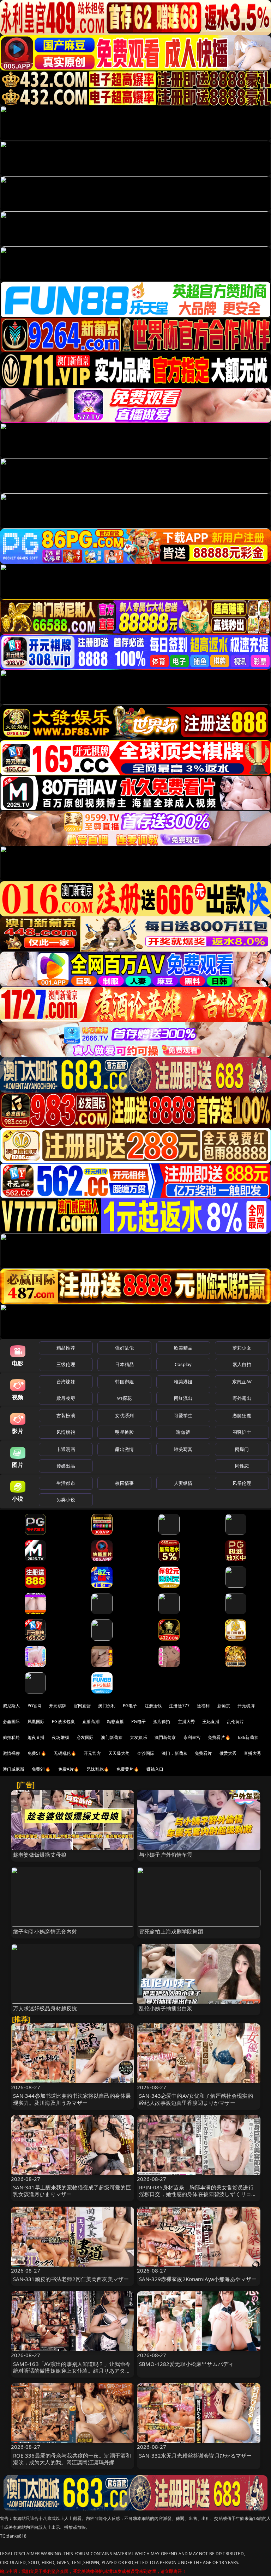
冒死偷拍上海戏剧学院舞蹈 (171, 1931)
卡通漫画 (66, 1449)
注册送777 (179, 1706)
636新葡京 (248, 1737)
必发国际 (85, 1737)
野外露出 (242, 1398)
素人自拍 (242, 1364)
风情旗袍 (66, 1432)
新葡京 (224, 1706)
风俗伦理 (242, 1483)
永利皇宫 (192, 1737)
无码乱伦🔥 (65, 1753)
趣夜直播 (36, 1737)
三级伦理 (66, 1364)
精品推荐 (66, 1348)
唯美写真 (183, 1449)
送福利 (203, 1706)
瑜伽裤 (183, 1432)
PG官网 (35, 1706)
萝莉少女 (242, 1348)
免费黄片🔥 (128, 1769)
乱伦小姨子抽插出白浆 (166, 2008)
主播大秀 (186, 1722)
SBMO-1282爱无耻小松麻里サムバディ (186, 2364)
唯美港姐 (183, 1382)
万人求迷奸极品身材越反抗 (45, 2008)
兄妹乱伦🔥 (98, 1769)
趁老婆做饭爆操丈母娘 (40, 1855)
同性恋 (242, 1466)
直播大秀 (252, 1753)
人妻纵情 (183, 1483)
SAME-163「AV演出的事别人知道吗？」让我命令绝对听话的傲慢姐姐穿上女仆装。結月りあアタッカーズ (72, 2371)
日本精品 (124, 1364)
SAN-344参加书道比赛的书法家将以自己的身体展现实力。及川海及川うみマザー (72, 2099)
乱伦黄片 (236, 1722)
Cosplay (183, 1364)
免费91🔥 (41, 1769)
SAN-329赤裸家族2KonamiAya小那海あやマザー (198, 2279)
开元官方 (92, 1753)
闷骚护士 (242, 1432)
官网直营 (82, 1706)
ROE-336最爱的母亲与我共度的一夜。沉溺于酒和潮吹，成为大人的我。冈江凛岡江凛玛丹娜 (72, 2459)
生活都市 (66, 1483)
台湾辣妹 (66, 1382)
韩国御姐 (124, 1382)
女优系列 (124, 1415)
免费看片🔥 (219, 1737)
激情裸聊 (11, 1753)
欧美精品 (183, 1348)
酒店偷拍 (162, 1722)
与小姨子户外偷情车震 (166, 1855)
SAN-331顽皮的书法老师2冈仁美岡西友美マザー (71, 2279)
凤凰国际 (36, 1722)
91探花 (124, 1398)
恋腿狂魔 (242, 1415)
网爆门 (242, 1449)
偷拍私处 (11, 1737)
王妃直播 (211, 1722)
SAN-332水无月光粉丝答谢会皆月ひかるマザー (195, 2455)
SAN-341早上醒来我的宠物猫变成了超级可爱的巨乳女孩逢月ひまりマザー (72, 2191)
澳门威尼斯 (14, 1769)
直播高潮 (91, 1722)
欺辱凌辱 (66, 1398)
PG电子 (130, 1706)
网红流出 (183, 1398)
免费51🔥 (37, 1753)
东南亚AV (242, 1382)
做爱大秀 (228, 1753)
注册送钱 (153, 1706)
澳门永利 (107, 1706)
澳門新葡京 (165, 1737)
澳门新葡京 (112, 1737)
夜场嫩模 (61, 1737)
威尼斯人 (11, 1706)
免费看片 (203, 1753)
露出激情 (124, 1449)
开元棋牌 (58, 1706)
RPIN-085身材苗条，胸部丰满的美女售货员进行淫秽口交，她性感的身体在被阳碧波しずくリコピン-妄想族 (198, 2194)
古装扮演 (66, 1415)
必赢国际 (11, 1722)
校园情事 (124, 1483)
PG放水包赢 (63, 1722)
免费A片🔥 (69, 1769)
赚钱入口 (155, 1769)
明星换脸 (124, 1432)
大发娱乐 (138, 1737)
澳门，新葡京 (174, 1753)
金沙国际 (146, 1753)
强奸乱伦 (124, 1348)
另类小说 (66, 1500)
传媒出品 (66, 1466)
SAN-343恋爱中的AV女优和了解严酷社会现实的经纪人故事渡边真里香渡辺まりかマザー (196, 2099)
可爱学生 (183, 1415)
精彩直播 (116, 1722)
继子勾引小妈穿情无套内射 (45, 1931)
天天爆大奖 (119, 1753)
